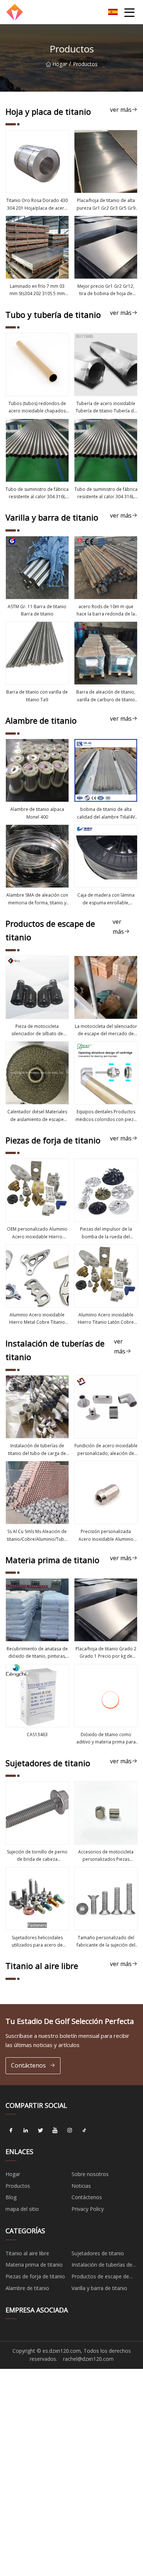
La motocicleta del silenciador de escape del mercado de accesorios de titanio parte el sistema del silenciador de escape (106, 1030)
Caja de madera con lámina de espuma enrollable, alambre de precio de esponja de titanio (106, 899)
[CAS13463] (37, 1696)
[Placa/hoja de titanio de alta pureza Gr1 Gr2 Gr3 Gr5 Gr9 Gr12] (106, 161)
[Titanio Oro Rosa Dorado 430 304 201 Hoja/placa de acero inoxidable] (37, 161)
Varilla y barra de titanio (99, 2288)
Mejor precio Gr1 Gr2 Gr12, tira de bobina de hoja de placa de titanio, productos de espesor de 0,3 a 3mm (106, 290)
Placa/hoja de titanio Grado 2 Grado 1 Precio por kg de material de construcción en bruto (106, 1653)
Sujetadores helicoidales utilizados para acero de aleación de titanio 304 (37, 1942)
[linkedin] (26, 2130)
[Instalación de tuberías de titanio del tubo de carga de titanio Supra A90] (37, 1407)
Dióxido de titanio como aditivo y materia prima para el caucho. (106, 1739)
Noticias (81, 2186)
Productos (18, 2186)
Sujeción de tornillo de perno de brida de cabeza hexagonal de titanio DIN (37, 1856)
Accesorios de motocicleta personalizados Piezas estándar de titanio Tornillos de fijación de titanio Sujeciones (106, 1856)
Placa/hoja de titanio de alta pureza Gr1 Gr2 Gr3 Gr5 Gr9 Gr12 (106, 205)
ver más (121, 110)
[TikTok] (84, 2130)
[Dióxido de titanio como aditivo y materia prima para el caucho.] (106, 1696)
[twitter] (40, 2130)
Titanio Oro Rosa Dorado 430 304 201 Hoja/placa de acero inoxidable (37, 205)
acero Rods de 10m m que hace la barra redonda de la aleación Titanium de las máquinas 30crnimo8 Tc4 (106, 611)
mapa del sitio (22, 2209)
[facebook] (11, 2130)
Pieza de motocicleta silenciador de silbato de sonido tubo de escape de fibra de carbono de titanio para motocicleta (37, 1030)
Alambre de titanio (27, 2288)
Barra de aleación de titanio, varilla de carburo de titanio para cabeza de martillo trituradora (106, 696)
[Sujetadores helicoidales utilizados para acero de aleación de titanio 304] (37, 1899)
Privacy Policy (88, 2209)
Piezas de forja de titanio (35, 2276)
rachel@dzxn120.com (88, 2359)
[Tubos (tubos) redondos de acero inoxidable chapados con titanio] (37, 365)
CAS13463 (37, 1735)
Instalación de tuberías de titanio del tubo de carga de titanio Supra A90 (37, 1450)
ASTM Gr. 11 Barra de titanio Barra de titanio (37, 610)
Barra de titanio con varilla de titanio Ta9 (37, 696)
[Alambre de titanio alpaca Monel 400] (37, 770)
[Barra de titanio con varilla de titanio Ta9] (37, 653)
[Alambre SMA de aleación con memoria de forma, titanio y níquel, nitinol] (37, 856)
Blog (11, 2197)
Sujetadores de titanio (98, 2253)
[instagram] (70, 2130)
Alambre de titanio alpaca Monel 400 (37, 813)
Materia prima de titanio (34, 2265)
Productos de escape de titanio (100, 2278)
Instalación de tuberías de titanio (102, 2266)
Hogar (60, 64)
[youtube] (55, 2130)
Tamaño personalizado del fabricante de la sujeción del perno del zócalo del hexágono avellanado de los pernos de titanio (106, 1942)
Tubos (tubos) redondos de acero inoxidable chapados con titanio (37, 408)
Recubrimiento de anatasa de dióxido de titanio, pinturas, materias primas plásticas (37, 1653)
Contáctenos (28, 2065)
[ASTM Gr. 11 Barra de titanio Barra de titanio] (37, 568)
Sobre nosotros (90, 2174)
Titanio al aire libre (27, 2253)
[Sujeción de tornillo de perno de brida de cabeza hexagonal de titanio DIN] (37, 1813)
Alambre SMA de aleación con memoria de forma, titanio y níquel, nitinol (37, 899)
